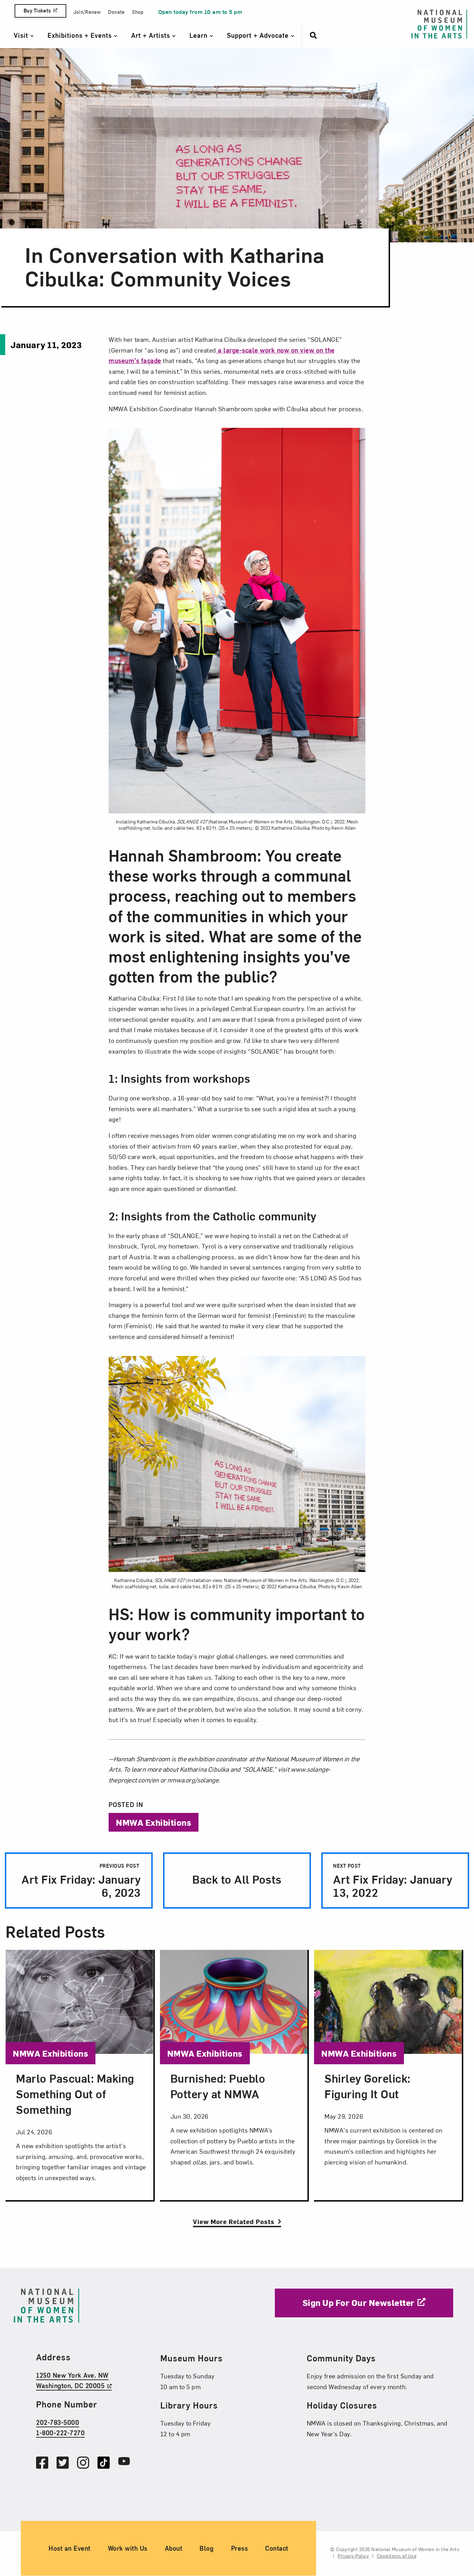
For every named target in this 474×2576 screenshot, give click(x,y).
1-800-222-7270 (60, 2433)
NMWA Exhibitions (154, 1822)
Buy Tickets (37, 11)
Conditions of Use (397, 2556)
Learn (200, 35)
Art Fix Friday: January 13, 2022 (393, 1881)
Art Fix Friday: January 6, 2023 (80, 1881)
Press (240, 2548)
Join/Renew (87, 12)
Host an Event (70, 2548)
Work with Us (128, 2548)
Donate (116, 12)
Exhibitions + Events (81, 35)
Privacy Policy (353, 2556)
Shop (138, 12)
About (174, 2548)
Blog (206, 2548)
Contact (277, 2548)
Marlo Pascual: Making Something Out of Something (75, 2094)
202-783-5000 (58, 2422)
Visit (22, 35)
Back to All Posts (237, 1879)
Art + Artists (152, 35)
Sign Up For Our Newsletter (359, 2302)
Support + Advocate (259, 35)
